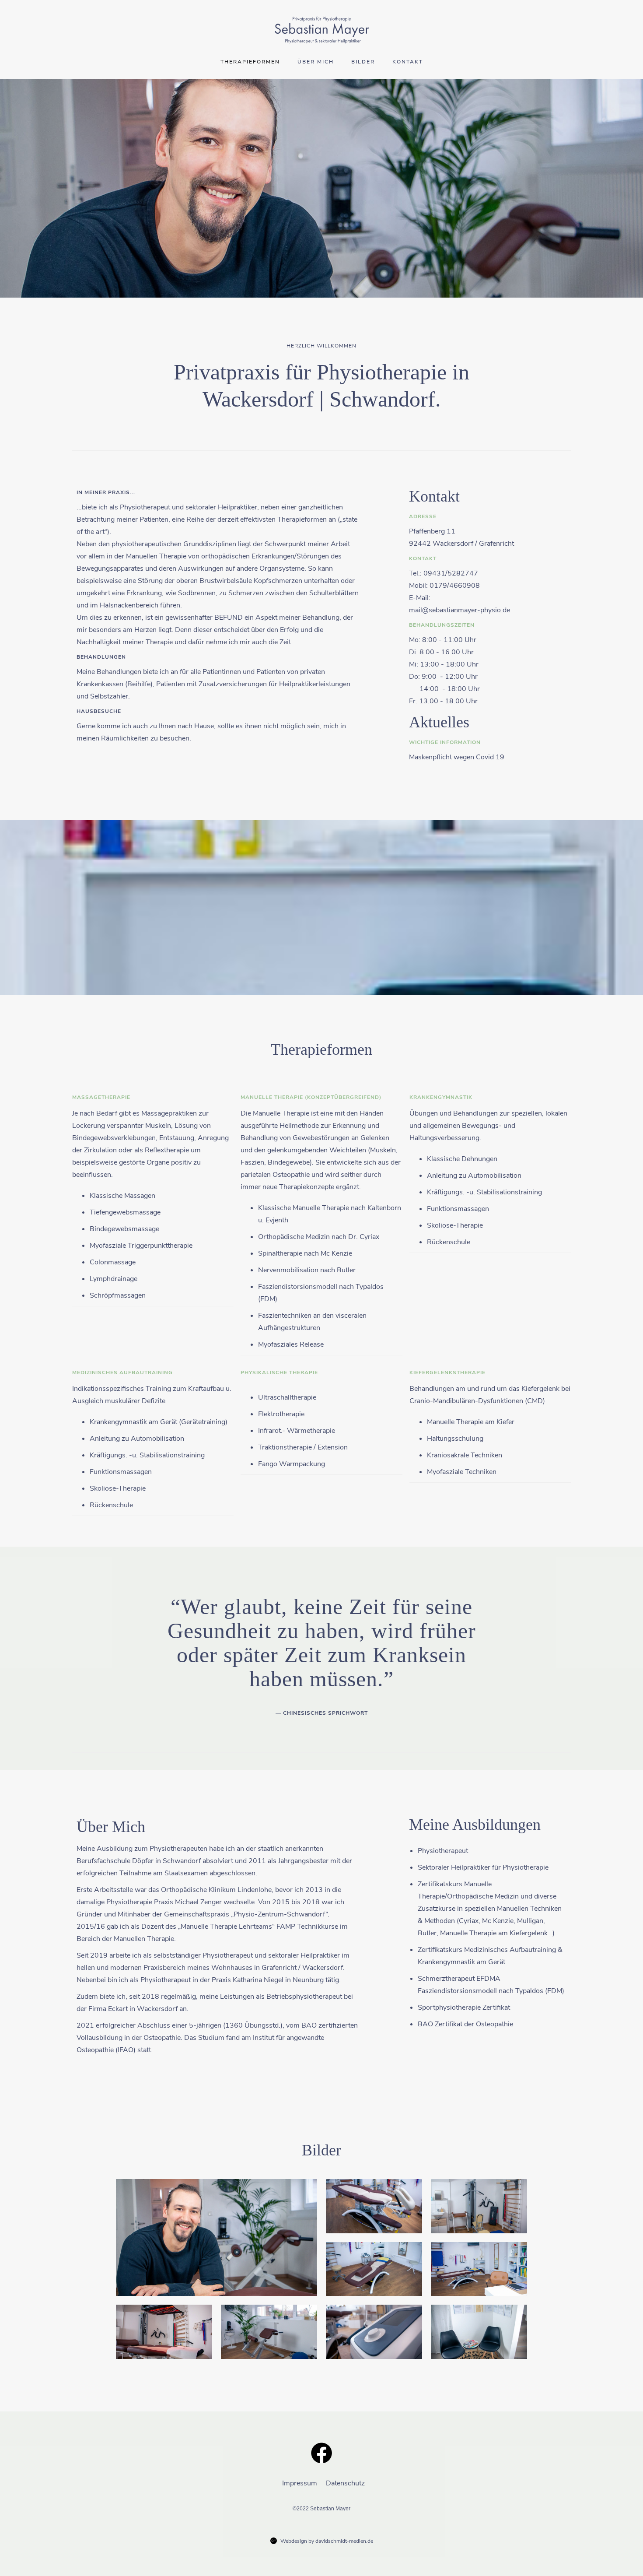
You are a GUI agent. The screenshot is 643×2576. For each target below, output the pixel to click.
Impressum (300, 2483)
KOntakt (408, 62)
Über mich (316, 62)
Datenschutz (344, 2483)
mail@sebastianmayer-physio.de (460, 610)
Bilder (363, 62)
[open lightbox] (217, 2237)
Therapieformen (250, 62)
